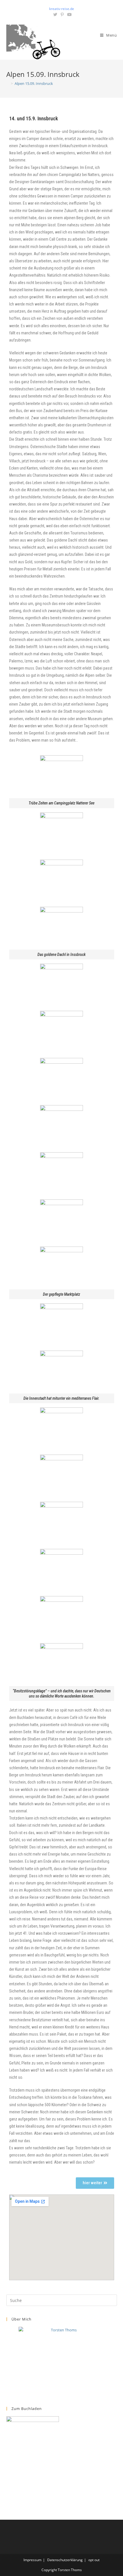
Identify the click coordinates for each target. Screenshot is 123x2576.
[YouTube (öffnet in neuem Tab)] (69, 15)
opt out (94, 2560)
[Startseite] (8, 83)
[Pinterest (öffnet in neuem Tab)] (62, 15)
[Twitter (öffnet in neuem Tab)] (55, 15)
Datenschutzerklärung (65, 2560)
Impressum (32, 2560)
